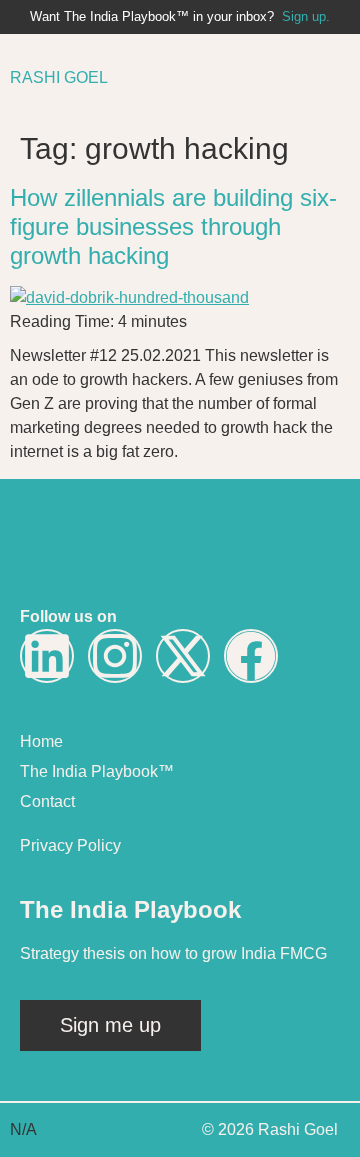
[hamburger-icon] (327, 78)
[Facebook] (251, 656)
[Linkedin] (47, 656)
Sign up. (306, 16)
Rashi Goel (59, 77)
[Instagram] (115, 656)
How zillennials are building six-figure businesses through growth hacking (173, 226)
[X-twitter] (183, 656)
